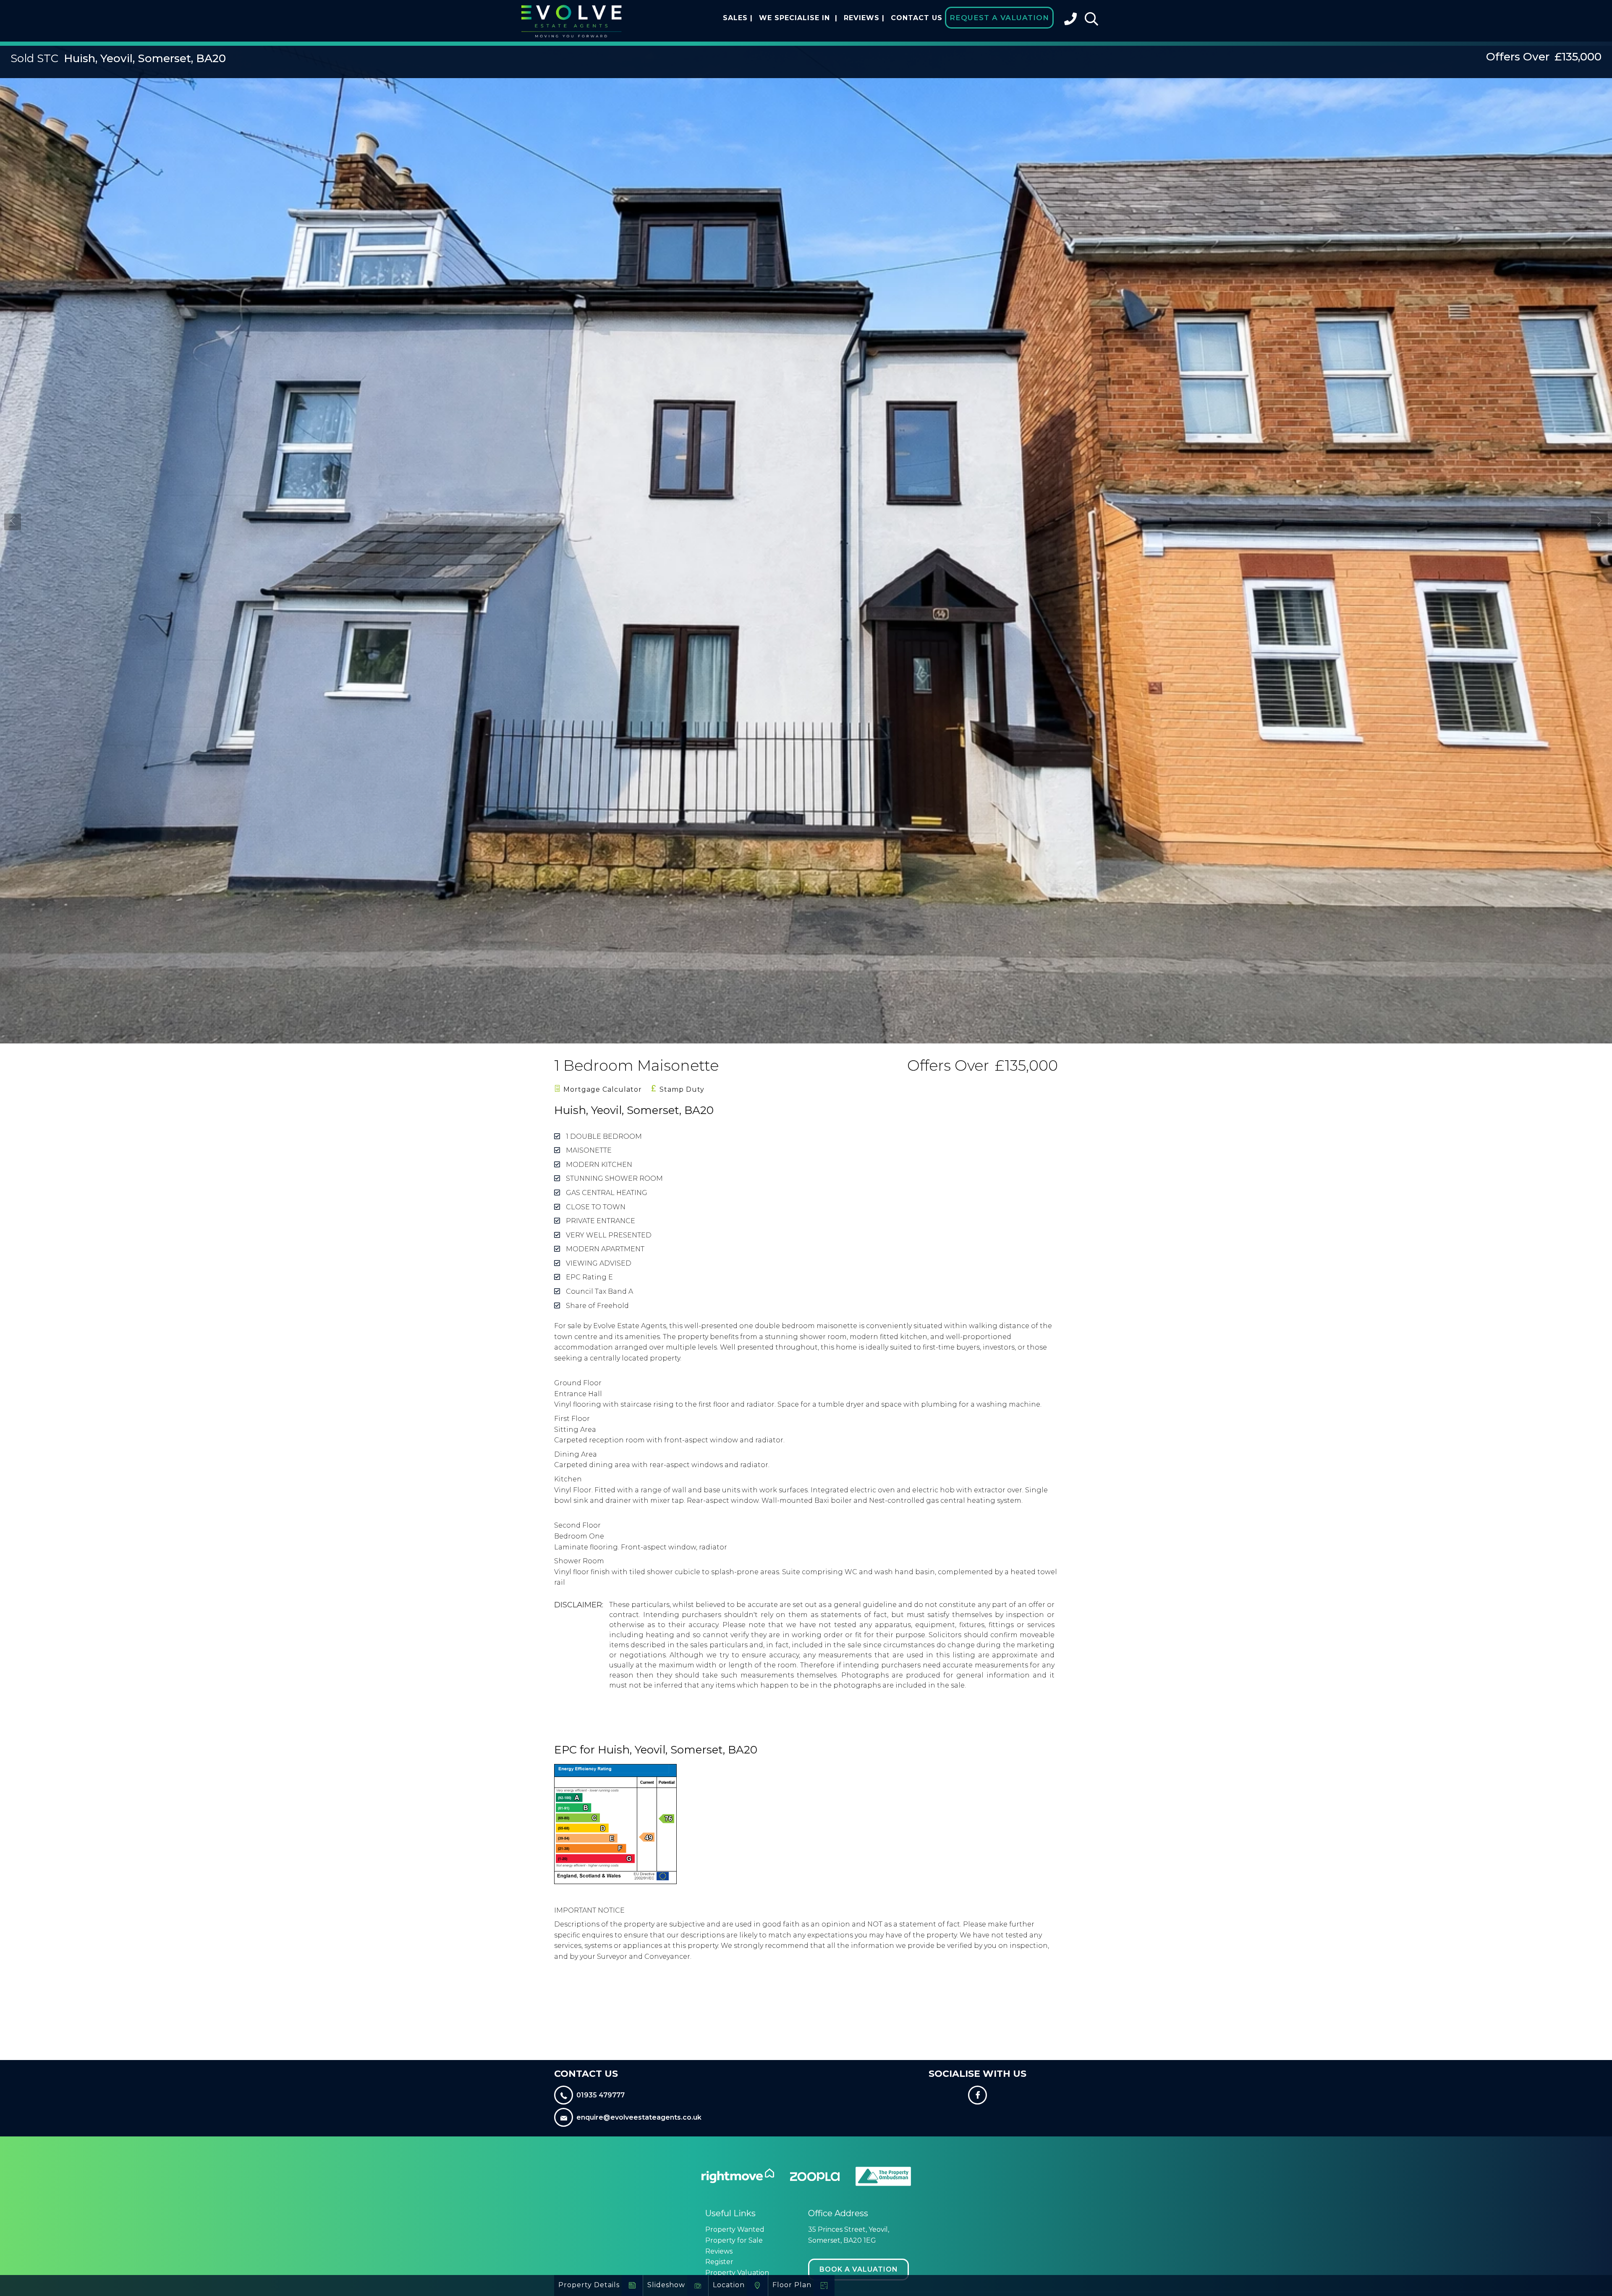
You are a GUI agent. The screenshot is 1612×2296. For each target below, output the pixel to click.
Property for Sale (734, 2240)
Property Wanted (735, 2229)
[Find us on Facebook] (978, 2096)
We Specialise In (798, 18)
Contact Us (917, 18)
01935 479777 (601, 2095)
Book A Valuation (859, 2269)
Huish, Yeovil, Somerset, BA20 (118, 58)
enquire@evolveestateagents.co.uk (639, 2117)
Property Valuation (737, 2273)
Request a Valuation (999, 18)
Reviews (864, 18)
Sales (738, 18)
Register (719, 2262)
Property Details (589, 2285)
